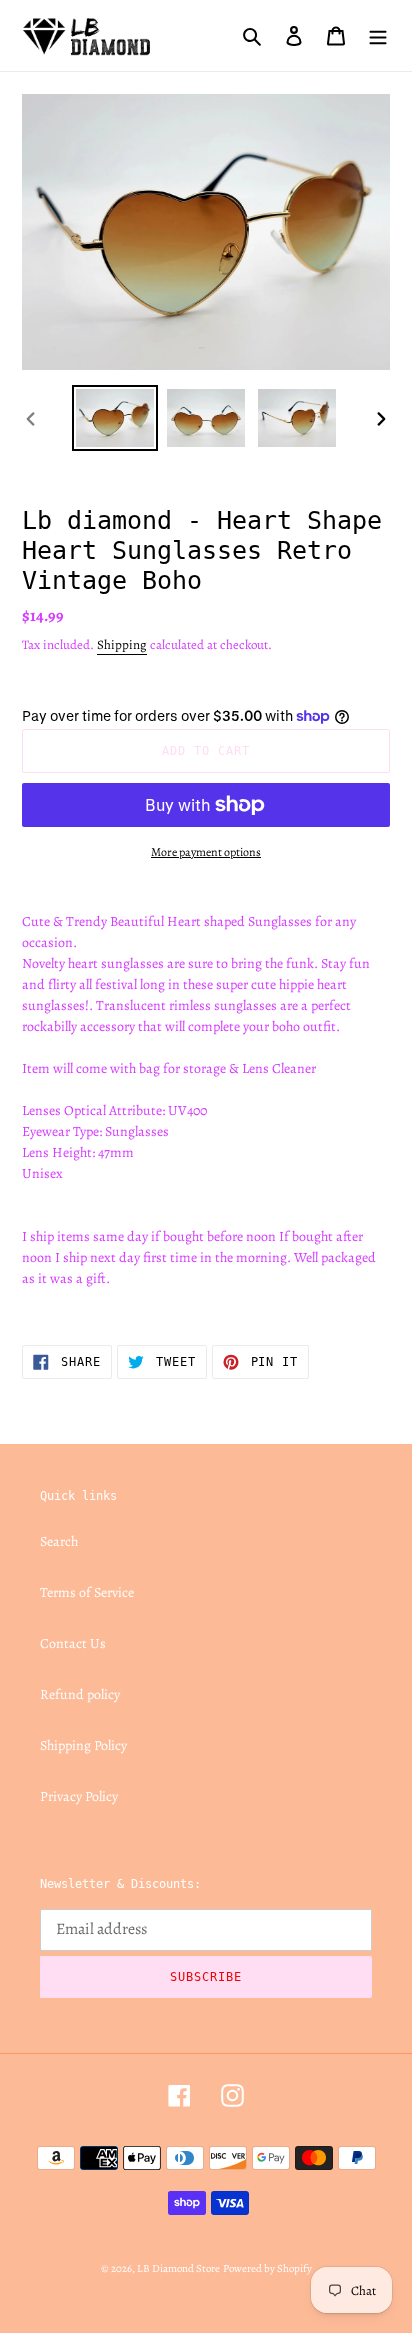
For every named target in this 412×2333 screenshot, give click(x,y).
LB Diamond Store (178, 2268)
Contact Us (73, 1643)
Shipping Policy (83, 1745)
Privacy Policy (79, 1796)
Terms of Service (87, 1592)
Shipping (122, 644)
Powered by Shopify (267, 2268)
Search (59, 1541)
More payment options (206, 852)
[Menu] (378, 35)
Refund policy (80, 1694)
